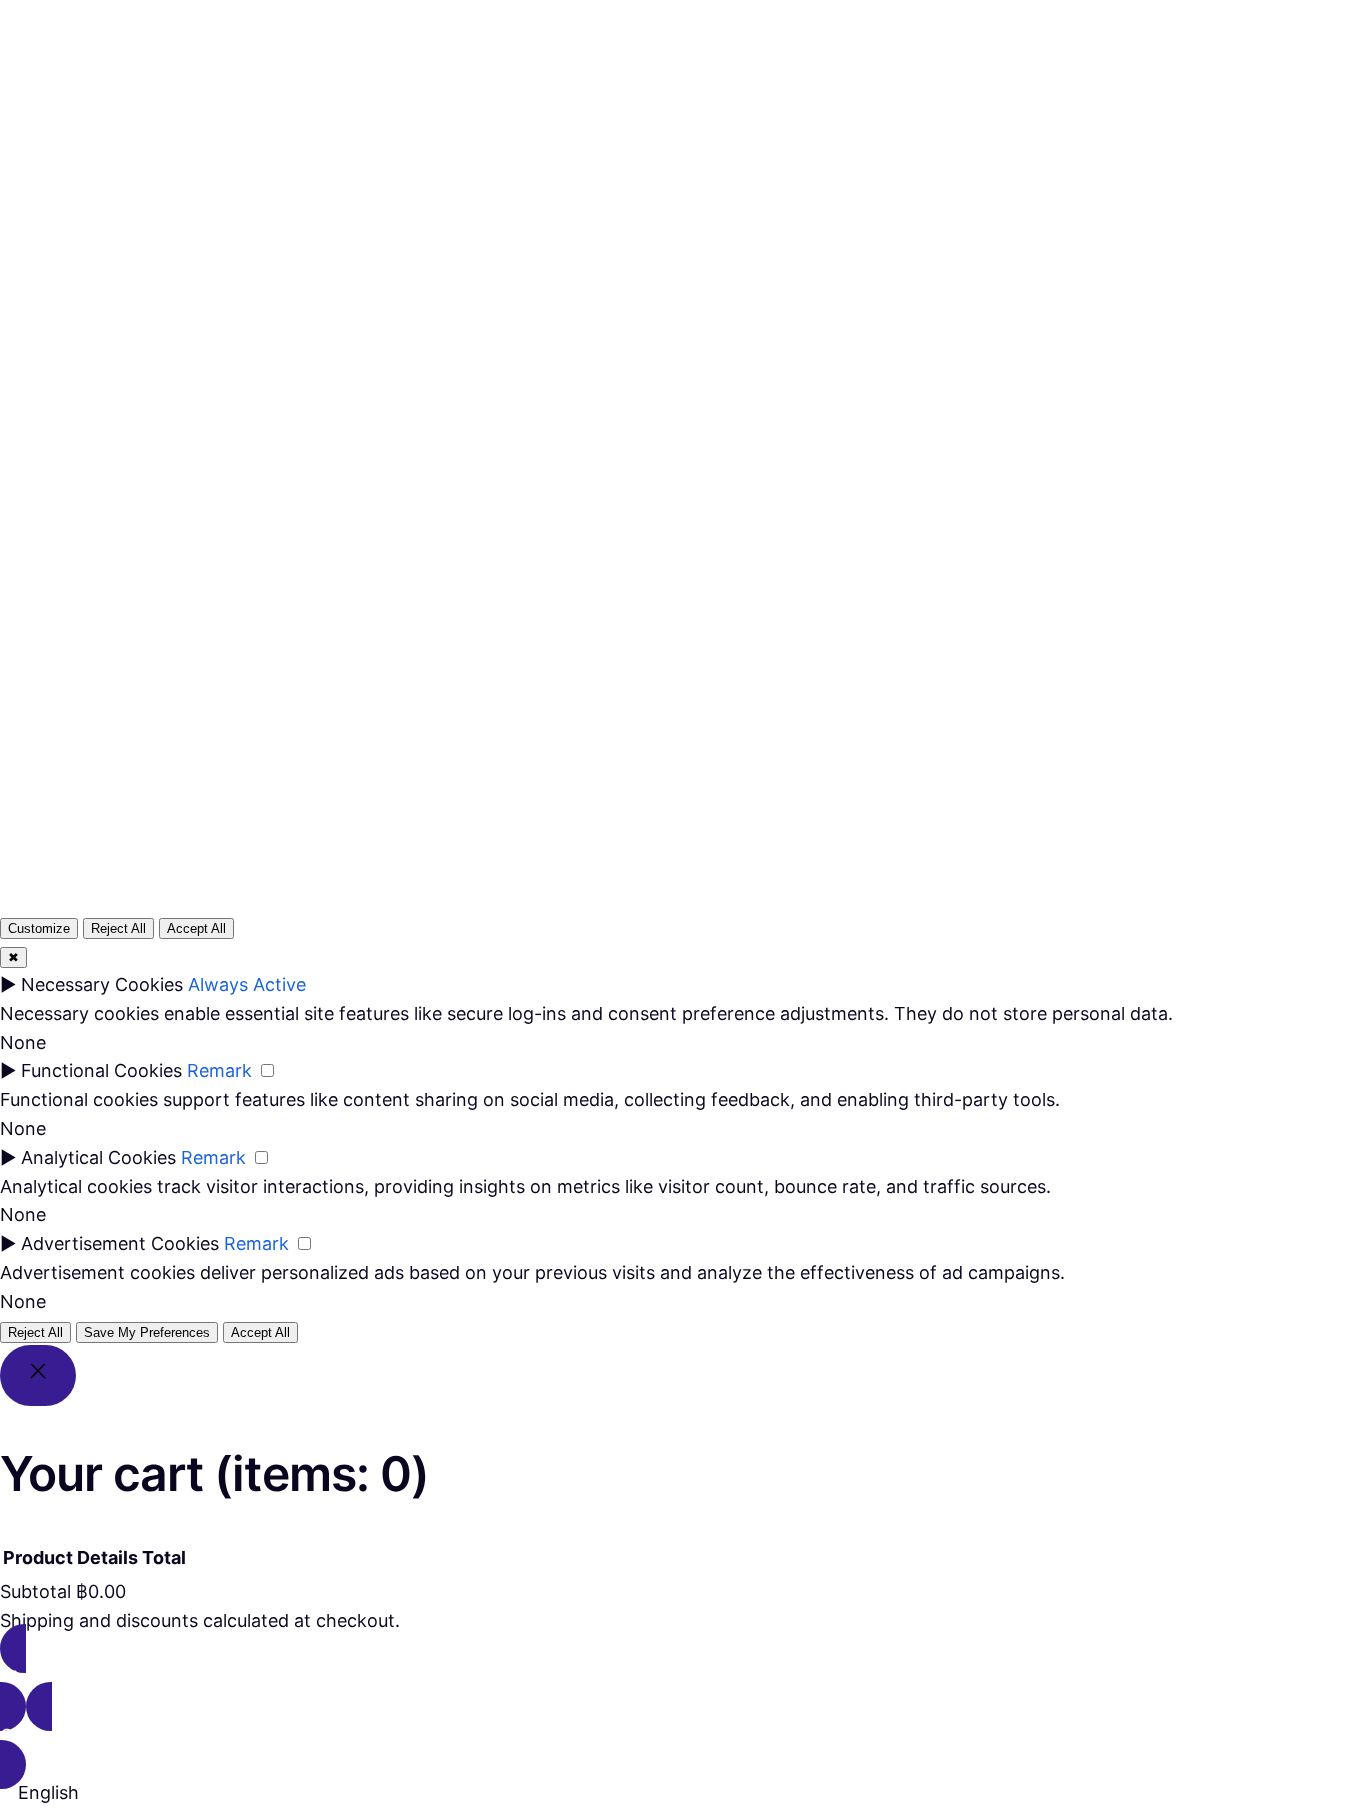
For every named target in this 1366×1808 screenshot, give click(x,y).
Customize (39, 928)
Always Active (247, 984)
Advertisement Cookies (120, 1243)
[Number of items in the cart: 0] (802, 91)
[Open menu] (590, 91)
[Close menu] (648, 57)
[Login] (754, 91)
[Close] (38, 1375)
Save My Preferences (147, 1332)
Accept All (196, 928)
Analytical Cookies (98, 1157)
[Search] (921, 572)
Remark (219, 1070)
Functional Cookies (101, 1070)
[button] (683, 1793)
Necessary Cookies (102, 984)
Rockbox (81, 90)
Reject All (118, 928)
